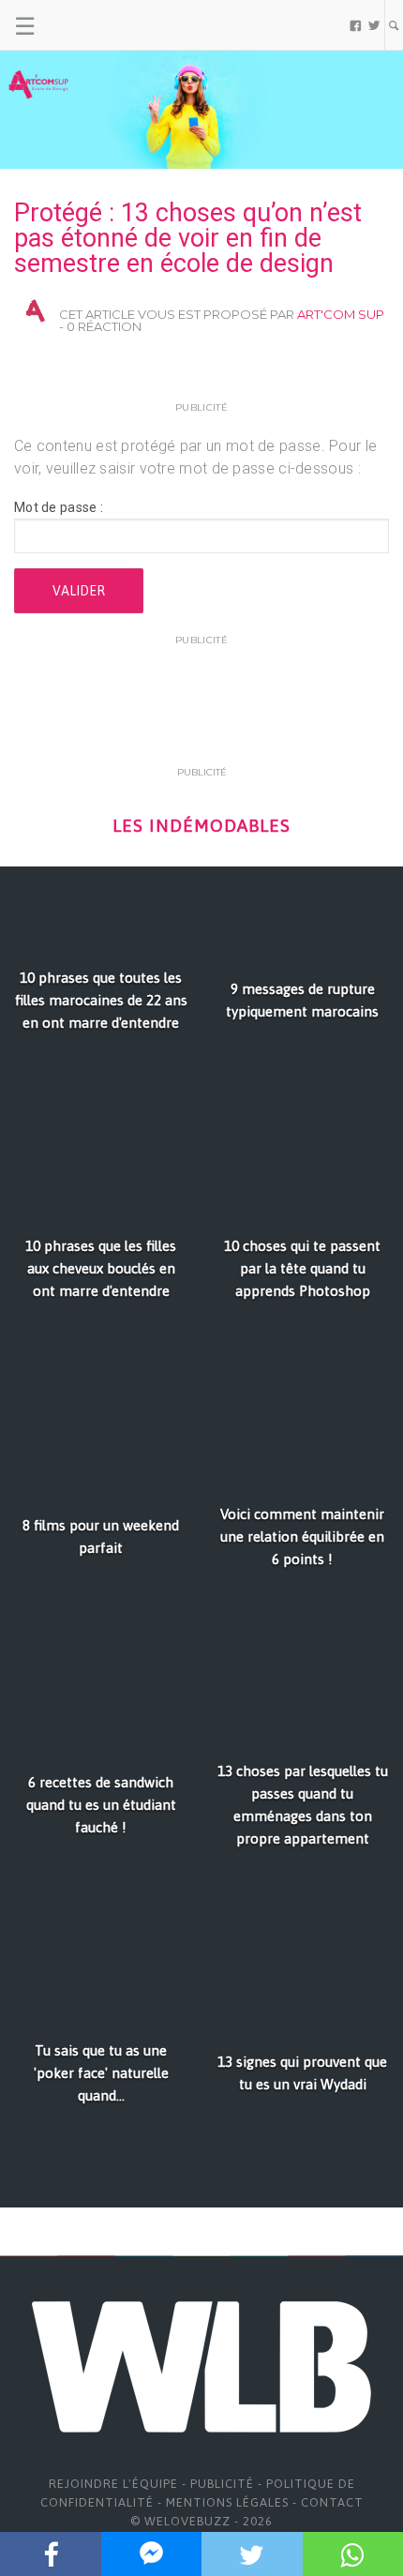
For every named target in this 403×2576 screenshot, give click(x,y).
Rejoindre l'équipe (113, 2484)
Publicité (222, 2484)
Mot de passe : (59, 507)
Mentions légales (227, 2502)
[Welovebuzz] (86, 25)
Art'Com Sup (341, 314)
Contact (332, 2502)
